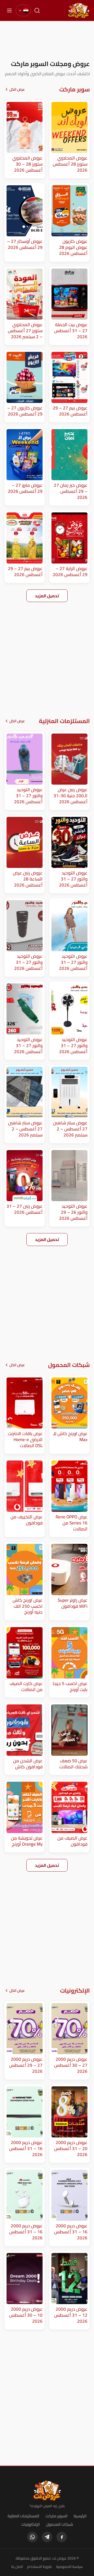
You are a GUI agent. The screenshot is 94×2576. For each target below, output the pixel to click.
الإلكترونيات (30, 2524)
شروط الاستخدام (40, 2567)
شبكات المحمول (60, 2524)
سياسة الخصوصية (69, 2567)
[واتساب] (32, 2537)
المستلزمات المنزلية (23, 2516)
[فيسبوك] (62, 2537)
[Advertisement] (47, 40)
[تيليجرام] (47, 2537)
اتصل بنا (17, 2567)
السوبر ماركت (56, 2516)
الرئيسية (80, 2516)
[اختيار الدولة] (23, 10)
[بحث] (37, 10)
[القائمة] (9, 10)
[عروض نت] (47, 2491)
